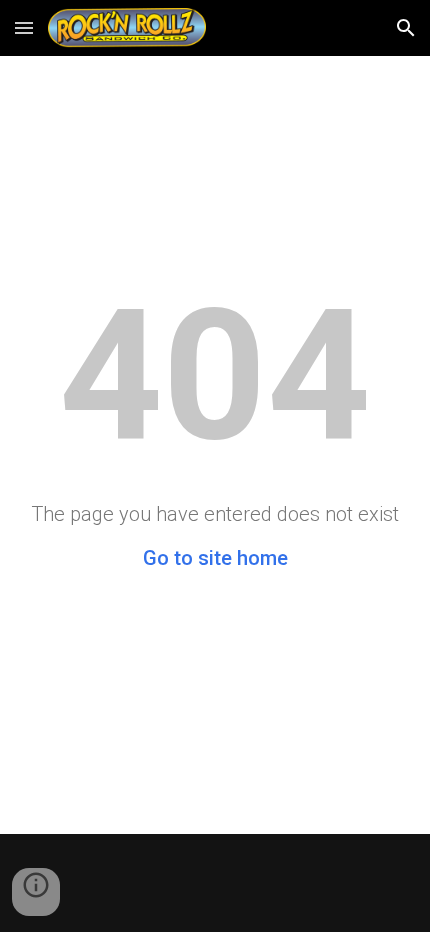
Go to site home (215, 558)
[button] (24, 27)
